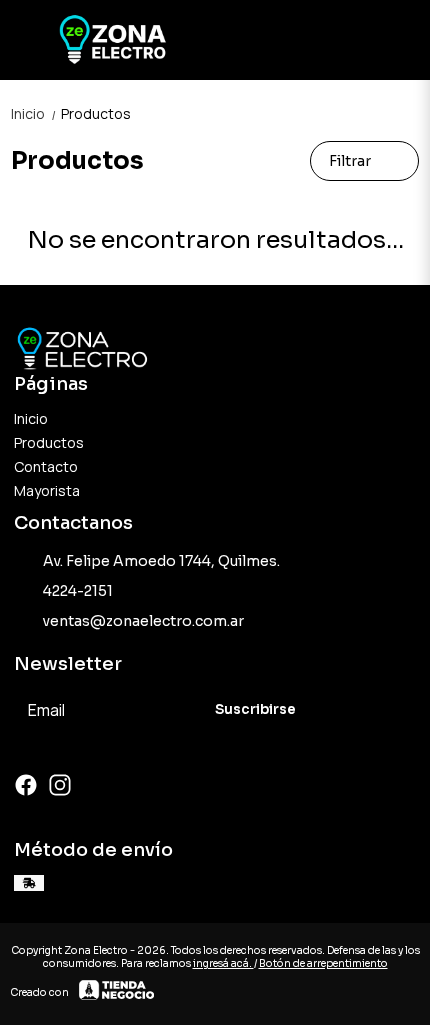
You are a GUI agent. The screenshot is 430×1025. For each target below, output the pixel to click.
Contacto (46, 466)
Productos (96, 113)
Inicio (34, 113)
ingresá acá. (223, 963)
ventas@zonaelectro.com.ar (143, 621)
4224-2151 (78, 591)
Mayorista (47, 490)
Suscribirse (255, 709)
